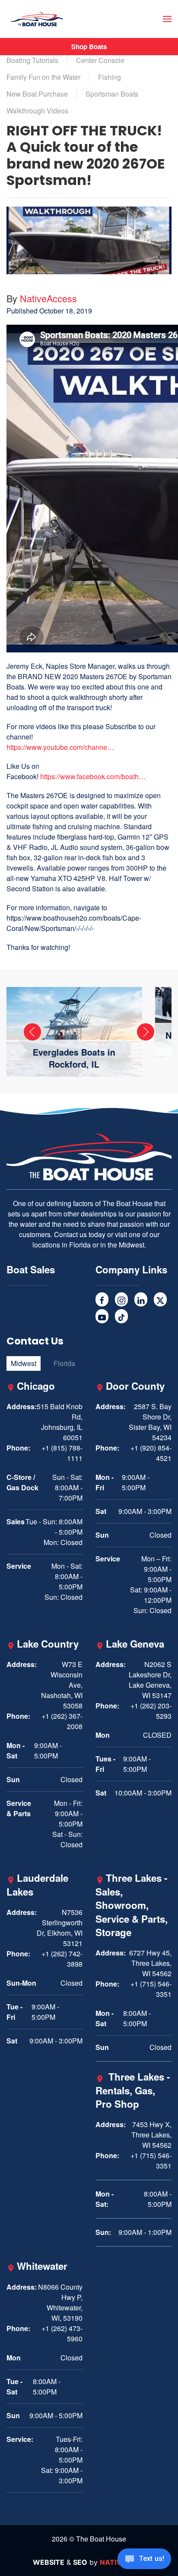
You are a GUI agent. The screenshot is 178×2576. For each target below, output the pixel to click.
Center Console (100, 60)
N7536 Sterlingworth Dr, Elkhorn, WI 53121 (60, 1928)
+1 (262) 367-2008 (62, 1721)
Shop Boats (89, 47)
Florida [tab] (64, 1363)
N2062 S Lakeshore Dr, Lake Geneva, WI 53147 (150, 1680)
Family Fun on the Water (43, 77)
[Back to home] (37, 19)
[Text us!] (144, 2560)
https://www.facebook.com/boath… (93, 776)
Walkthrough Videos (37, 111)
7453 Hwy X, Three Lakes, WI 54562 (151, 2135)
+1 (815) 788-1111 (62, 1453)
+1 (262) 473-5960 (62, 2333)
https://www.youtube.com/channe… (60, 747)
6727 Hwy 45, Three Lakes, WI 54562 (150, 1963)
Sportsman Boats (112, 94)
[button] (167, 19)
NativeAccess (48, 298)
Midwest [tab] (24, 1363)
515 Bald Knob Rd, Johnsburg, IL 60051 (60, 1422)
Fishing (110, 77)
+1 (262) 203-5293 (151, 1711)
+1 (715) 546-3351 (151, 1989)
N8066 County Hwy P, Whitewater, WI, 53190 (60, 2302)
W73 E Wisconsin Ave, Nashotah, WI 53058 (62, 1685)
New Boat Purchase (37, 94)
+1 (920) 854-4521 (151, 1453)
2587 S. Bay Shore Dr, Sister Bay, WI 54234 (150, 1422)
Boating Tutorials (32, 60)
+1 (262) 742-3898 (62, 1959)
